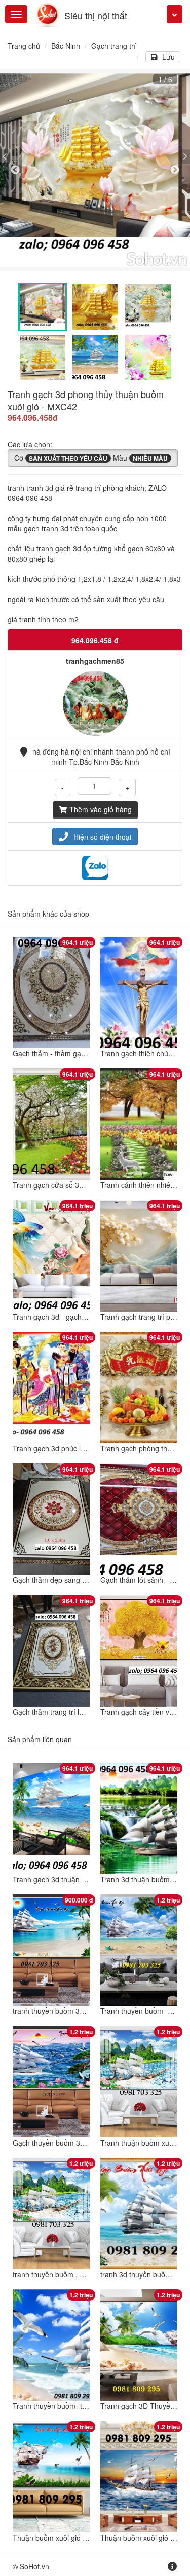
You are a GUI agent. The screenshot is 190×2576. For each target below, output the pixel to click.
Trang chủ (24, 46)
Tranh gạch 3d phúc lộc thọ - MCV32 (72, 1448)
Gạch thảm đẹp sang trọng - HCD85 (71, 1580)
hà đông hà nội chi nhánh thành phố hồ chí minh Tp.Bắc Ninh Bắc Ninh (101, 757)
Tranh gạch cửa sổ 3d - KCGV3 (63, 1185)
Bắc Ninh (66, 46)
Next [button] (175, 170)
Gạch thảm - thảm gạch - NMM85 (67, 1053)
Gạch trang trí (113, 46)
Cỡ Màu (91, 458)
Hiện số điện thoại (102, 837)
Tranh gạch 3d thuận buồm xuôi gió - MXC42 (85, 1879)
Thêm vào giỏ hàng (101, 809)
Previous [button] (15, 170)
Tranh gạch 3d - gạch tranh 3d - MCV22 (77, 1317)
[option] (95, 170)
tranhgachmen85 (95, 661)
